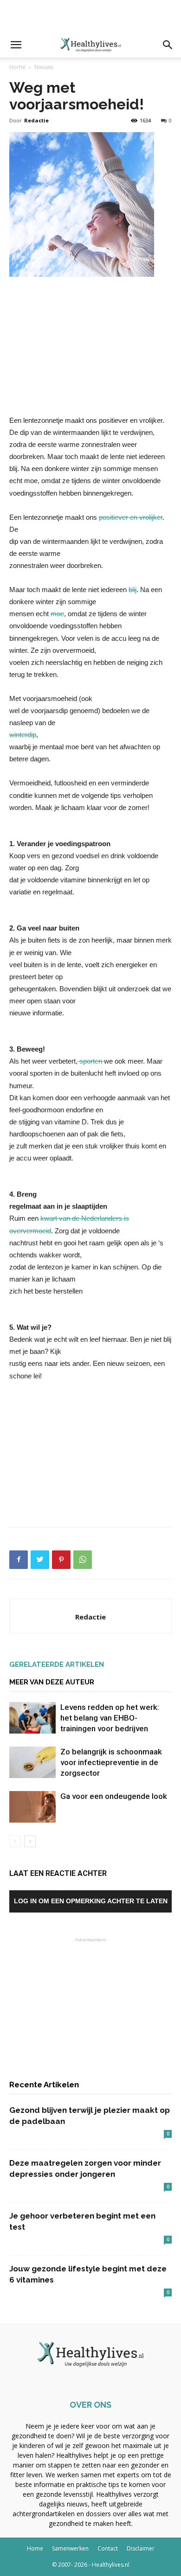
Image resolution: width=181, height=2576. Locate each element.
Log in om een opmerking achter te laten (91, 1901)
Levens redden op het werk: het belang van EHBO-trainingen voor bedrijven (110, 1718)
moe (57, 614)
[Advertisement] (90, 16)
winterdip (23, 735)
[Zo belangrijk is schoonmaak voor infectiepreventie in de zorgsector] (32, 1763)
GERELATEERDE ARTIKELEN (57, 1664)
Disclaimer (141, 2548)
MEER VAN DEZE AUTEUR (52, 1682)
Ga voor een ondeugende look (114, 1796)
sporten (91, 1061)
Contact (108, 2548)
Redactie (36, 120)
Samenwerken (70, 2548)
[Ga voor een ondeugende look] (32, 1807)
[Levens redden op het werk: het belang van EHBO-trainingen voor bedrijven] (32, 1718)
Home (17, 67)
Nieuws (44, 67)
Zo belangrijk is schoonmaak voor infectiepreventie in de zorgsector (111, 1762)
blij (133, 590)
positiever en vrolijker (131, 517)
